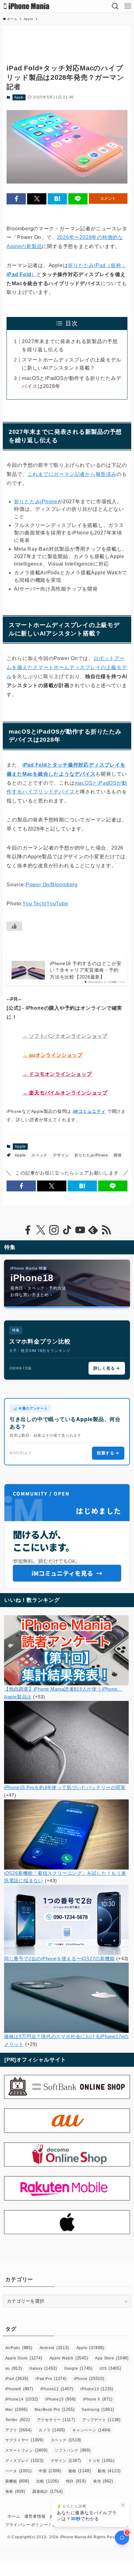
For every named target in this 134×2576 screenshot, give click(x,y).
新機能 (17, 2481)
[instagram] (54, 1230)
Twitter (18, 2420)
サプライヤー (24, 2440)
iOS (110, 2368)
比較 (48, 2481)
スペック (39, 1155)
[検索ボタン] (115, 6)
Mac (17, 2409)
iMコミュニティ (89, 1111)
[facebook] (28, 1230)
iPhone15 (60, 2399)
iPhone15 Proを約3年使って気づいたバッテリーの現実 (65, 1787)
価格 (79, 2471)
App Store (112, 2358)
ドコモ (101, 2461)
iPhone (89, 2379)
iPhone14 (22, 2399)
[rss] (106, 1230)
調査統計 (48, 2491)
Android (54, 2348)
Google (78, 2368)
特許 (76, 2481)
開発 (118, 1155)
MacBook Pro (55, 2409)
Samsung (98, 2409)
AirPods (19, 2348)
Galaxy (43, 2368)
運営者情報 (35, 2516)
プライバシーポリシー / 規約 (33, 2525)
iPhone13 (97, 2389)
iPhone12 (57, 2389)
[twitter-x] (41, 1230)
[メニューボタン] (128, 6)
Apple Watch (69, 2358)
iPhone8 (19, 2389)
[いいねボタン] (14, 926)
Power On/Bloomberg (52, 885)
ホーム (14, 2516)
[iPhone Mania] (27, 6)
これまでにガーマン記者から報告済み (72, 474)
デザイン (61, 1155)
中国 (50, 2471)
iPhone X (98, 2399)
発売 (103, 2481)
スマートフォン (26, 2450)
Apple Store (24, 2358)
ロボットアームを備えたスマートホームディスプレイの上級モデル (67, 667)
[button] (16, 199)
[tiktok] (67, 1230)
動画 (109, 2471)
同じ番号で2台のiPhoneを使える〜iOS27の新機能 (60, 1958)
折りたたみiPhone (36, 502)
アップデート (101, 2420)
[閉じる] (123, 2505)
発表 (15, 2491)
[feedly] (93, 1230)
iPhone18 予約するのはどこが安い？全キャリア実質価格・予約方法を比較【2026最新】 (86, 970)
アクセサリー (56, 2420)
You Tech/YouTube (45, 904)
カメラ (52, 2430)
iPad (17, 2379)
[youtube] (80, 1230)
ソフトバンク (72, 2450)
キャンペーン (91, 2430)
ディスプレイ (24, 2461)
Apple (19, 97)
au (14, 2368)
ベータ (19, 2471)
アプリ (19, 2430)
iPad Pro (51, 2379)
